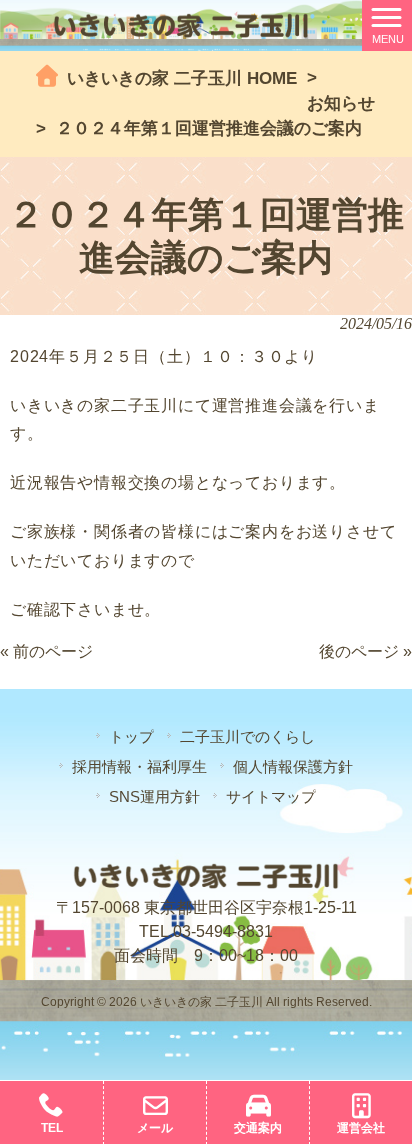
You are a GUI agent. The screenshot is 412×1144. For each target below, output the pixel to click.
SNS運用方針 (154, 796)
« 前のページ (46, 651)
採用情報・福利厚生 (139, 766)
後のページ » (365, 651)
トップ (131, 736)
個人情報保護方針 (293, 766)
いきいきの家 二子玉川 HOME (179, 78)
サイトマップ (271, 796)
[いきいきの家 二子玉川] (180, 24)
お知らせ (341, 103)
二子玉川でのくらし (247, 736)
